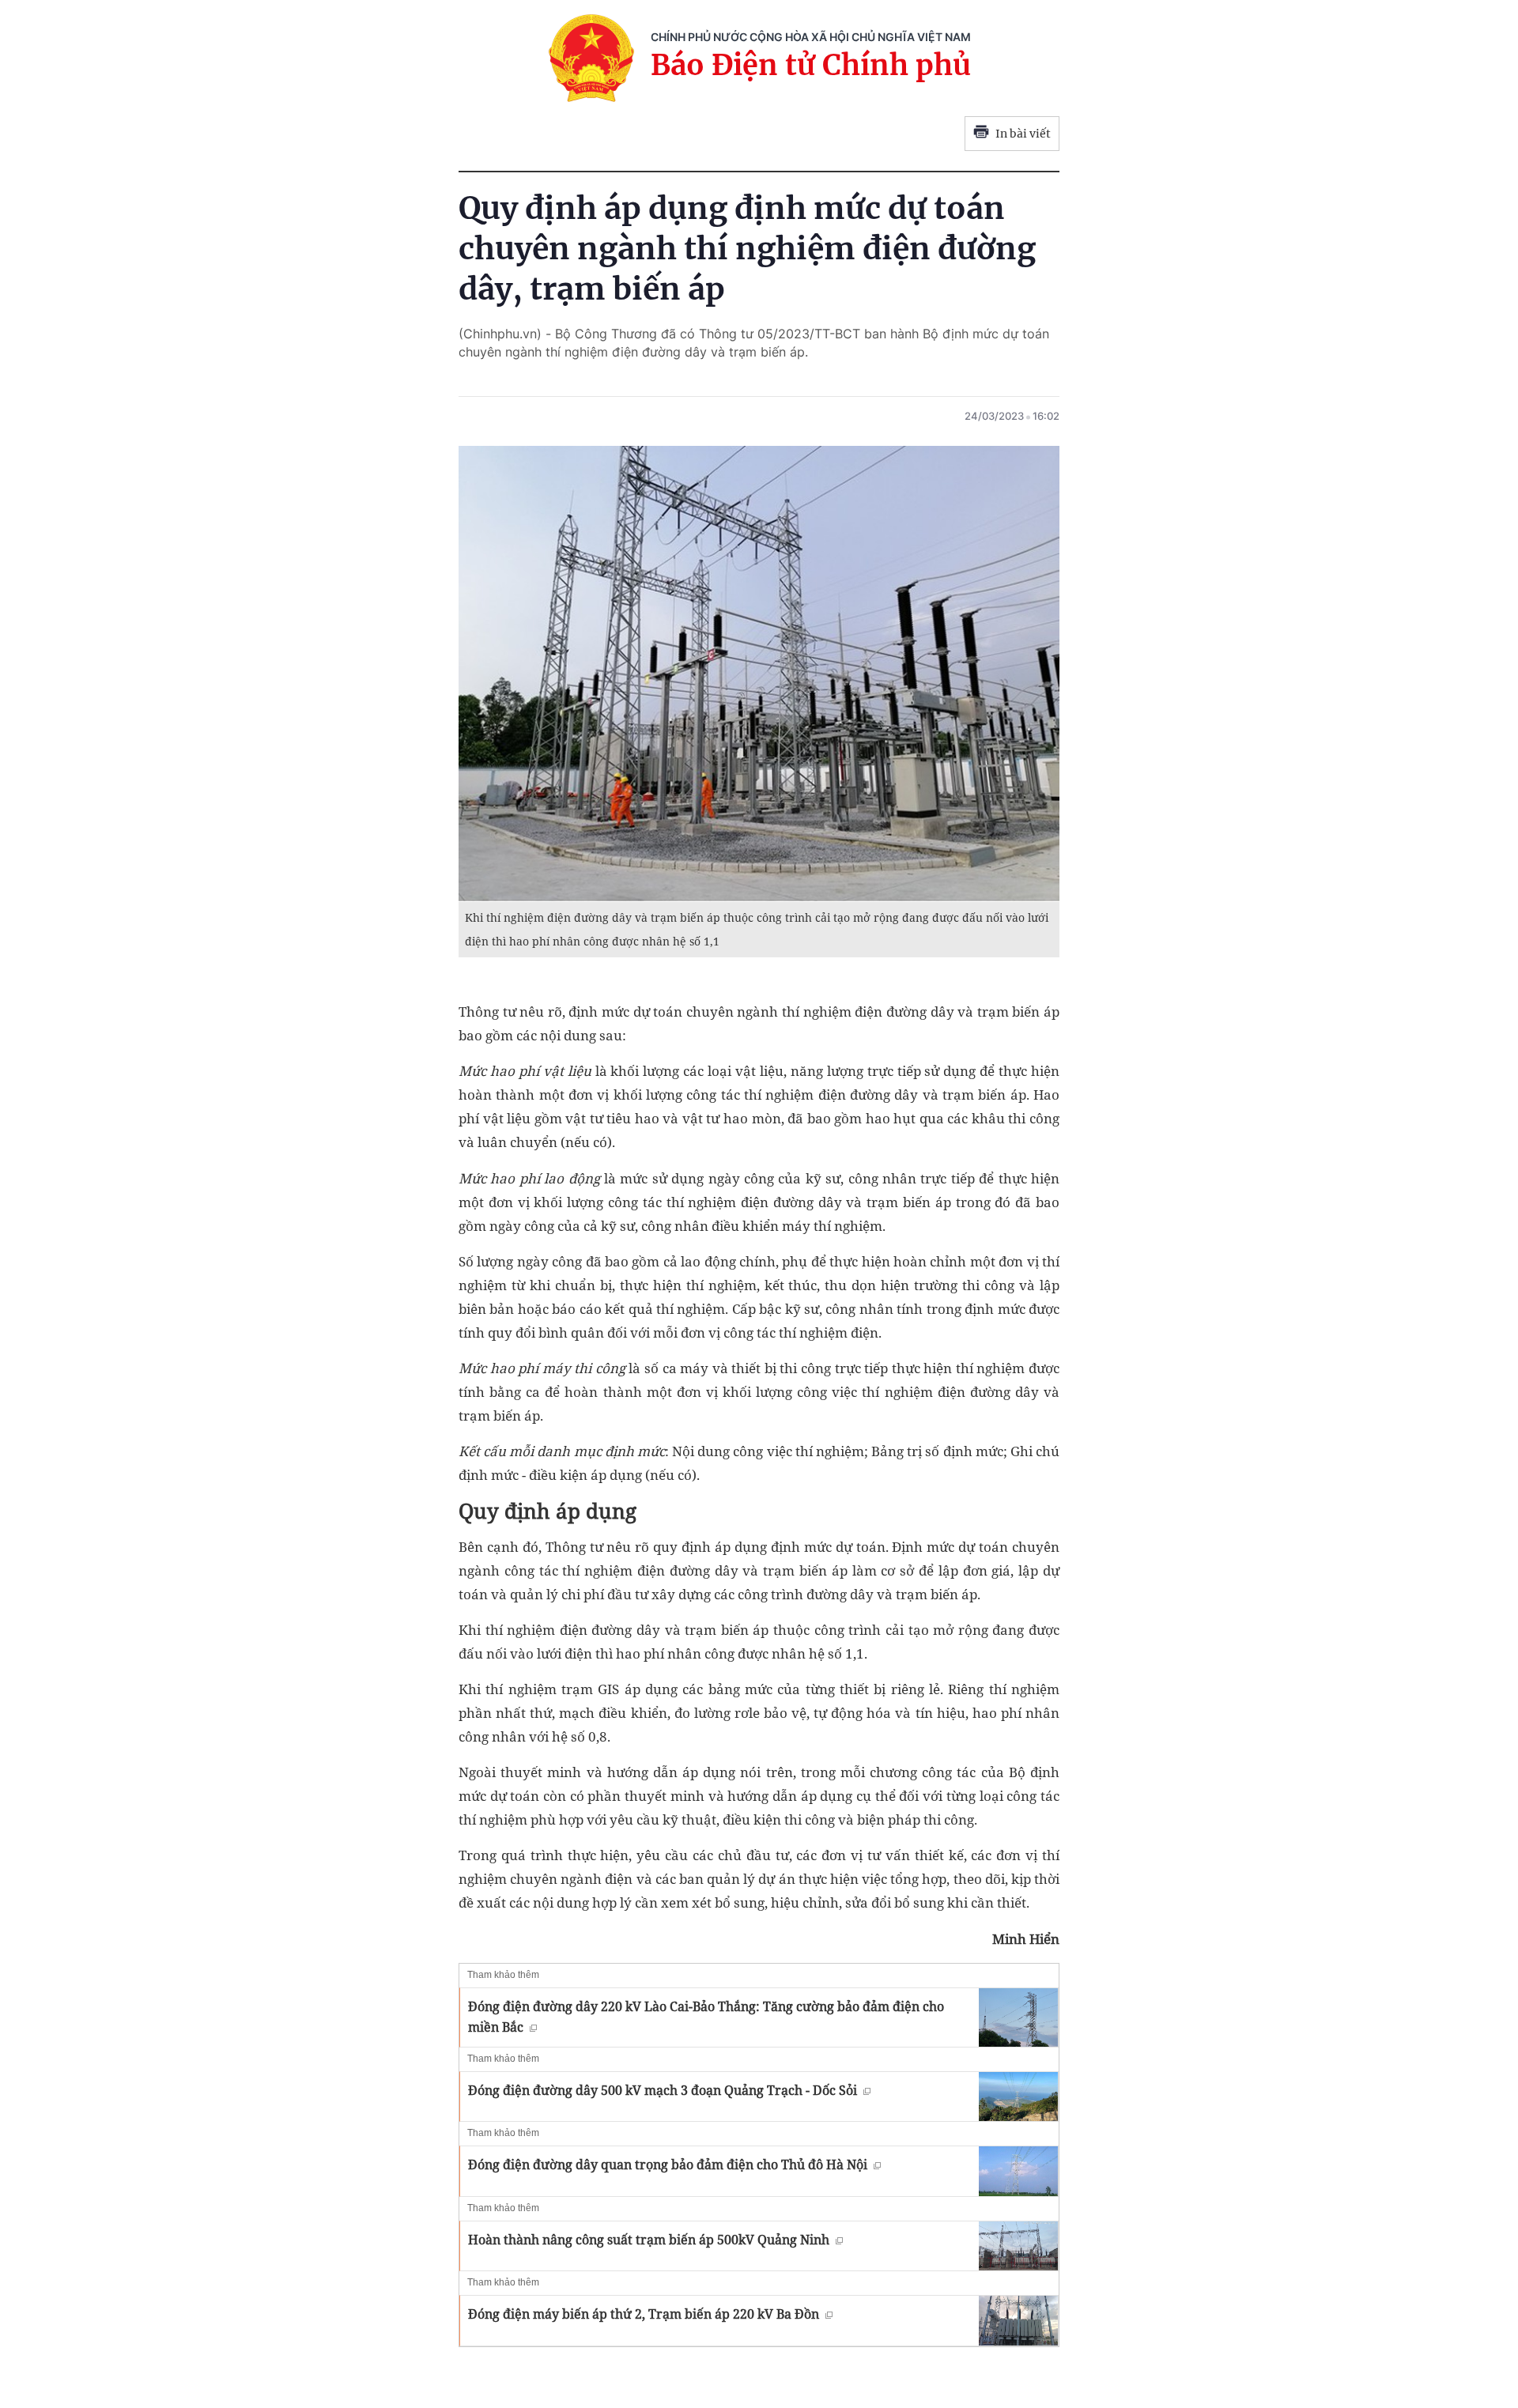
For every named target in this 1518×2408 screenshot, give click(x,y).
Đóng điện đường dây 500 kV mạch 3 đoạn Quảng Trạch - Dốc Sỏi (663, 2090)
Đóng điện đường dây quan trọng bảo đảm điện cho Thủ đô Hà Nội (668, 2165)
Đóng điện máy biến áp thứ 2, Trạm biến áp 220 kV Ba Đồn (644, 2314)
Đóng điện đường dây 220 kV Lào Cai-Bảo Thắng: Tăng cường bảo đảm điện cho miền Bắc (706, 2017)
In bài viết (1023, 134)
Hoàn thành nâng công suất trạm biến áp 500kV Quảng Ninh (649, 2240)
